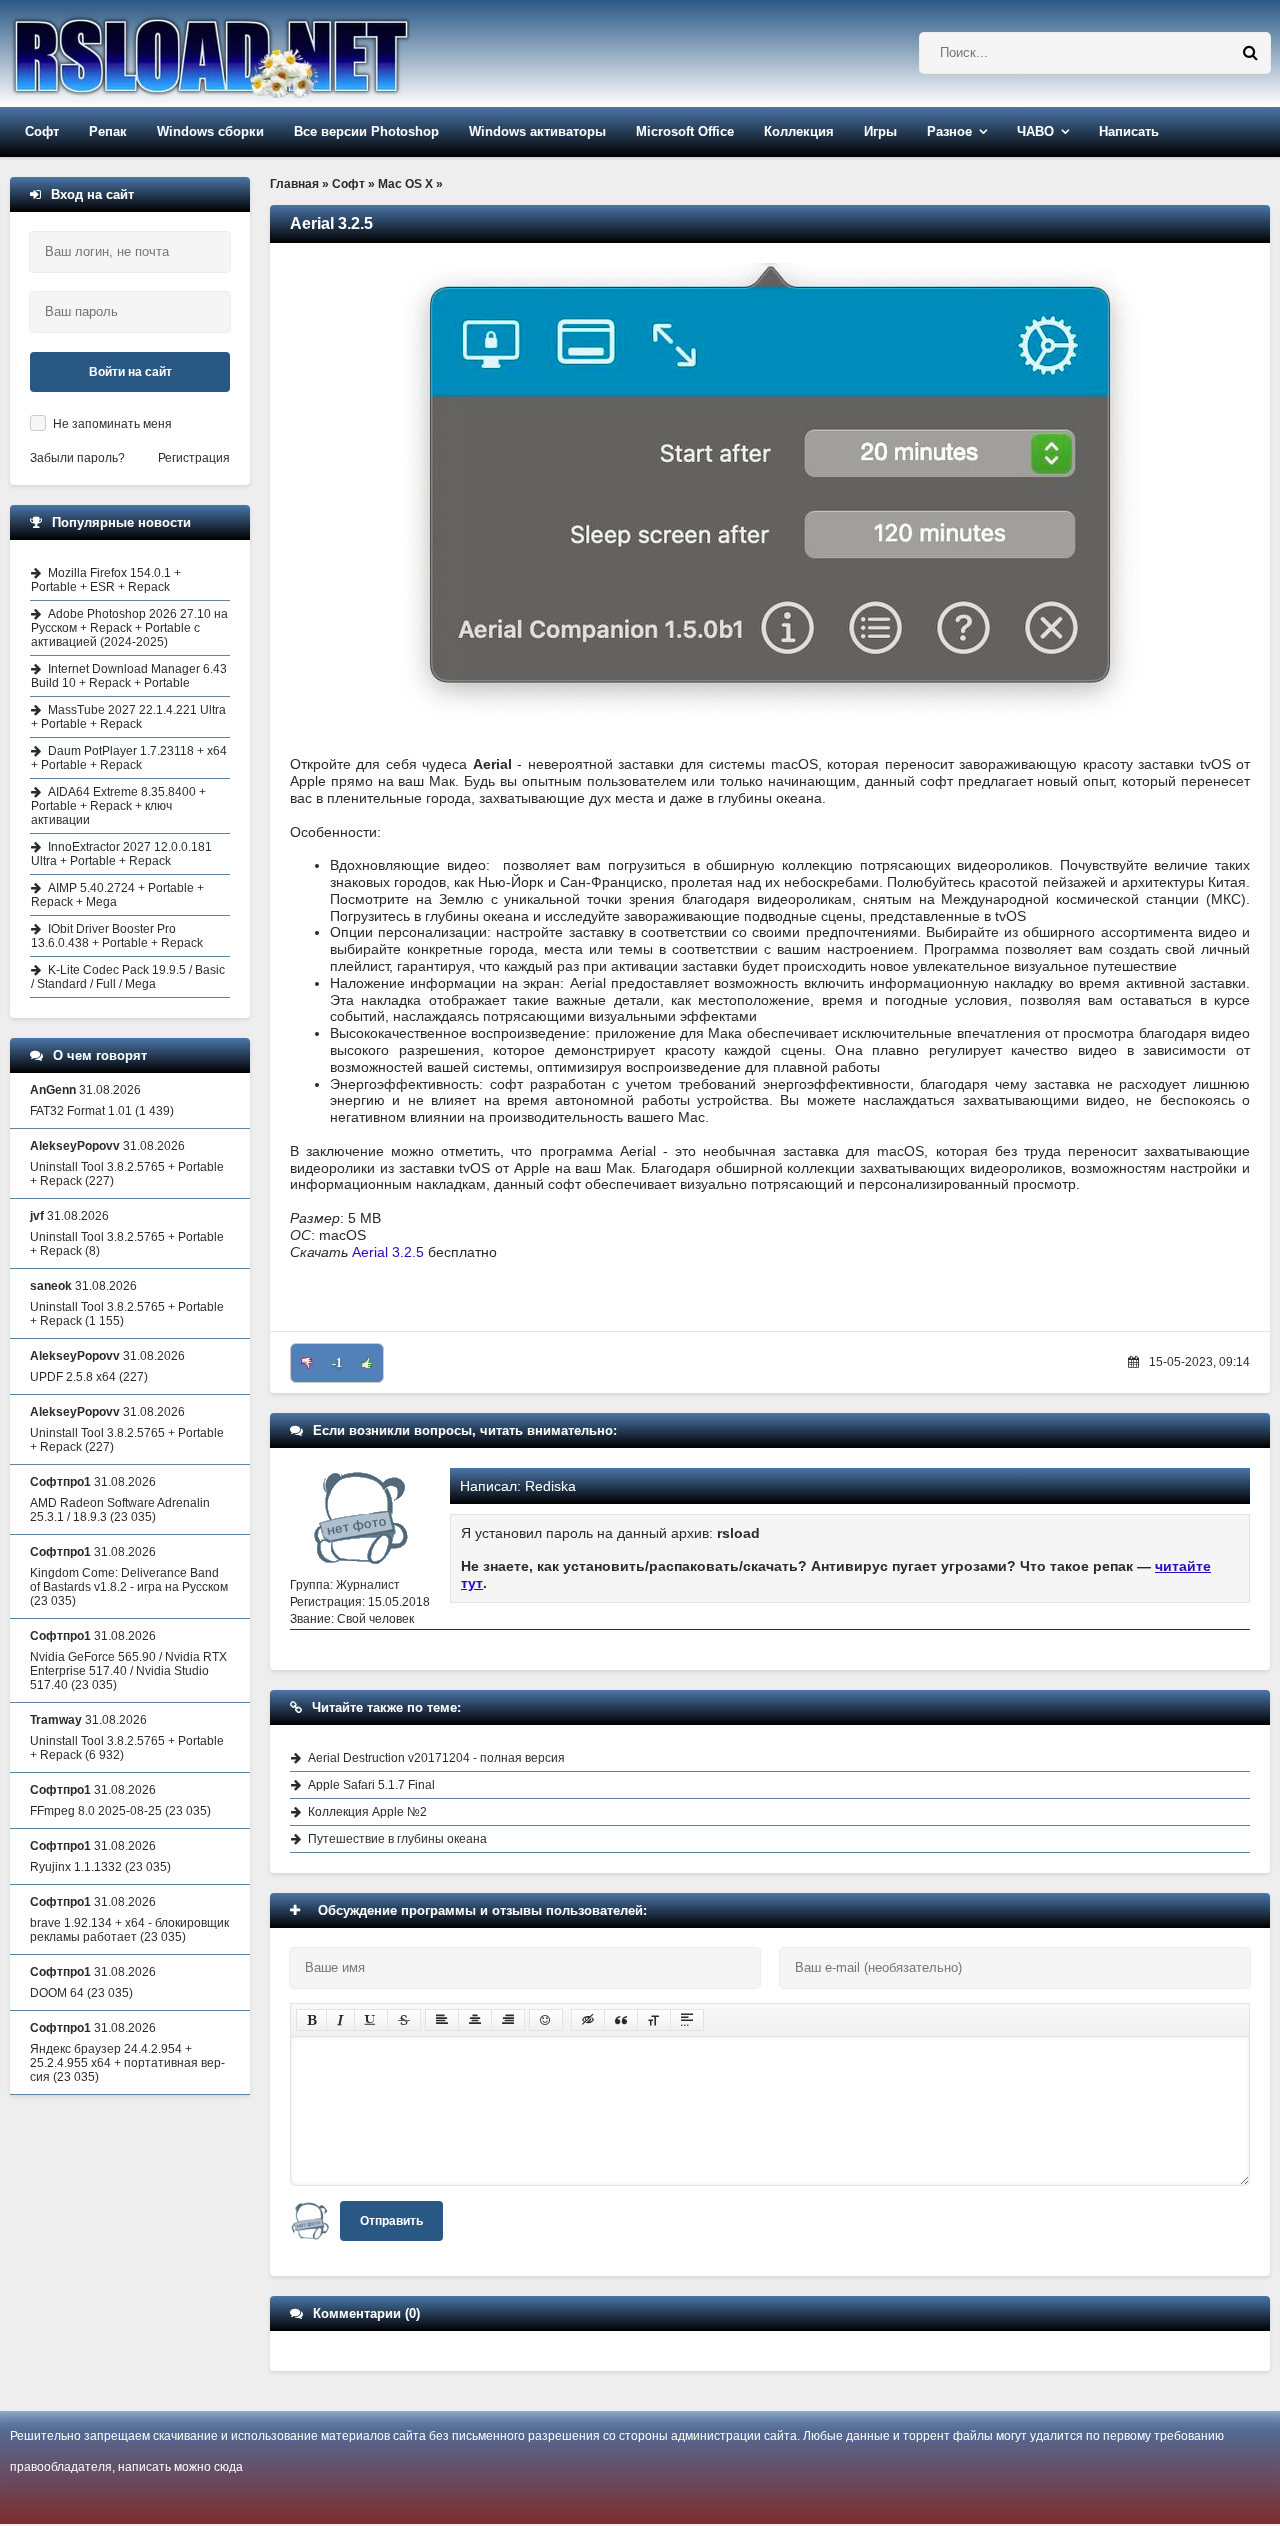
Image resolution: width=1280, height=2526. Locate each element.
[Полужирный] (311, 2020)
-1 (337, 1363)
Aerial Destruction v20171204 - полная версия (436, 1758)
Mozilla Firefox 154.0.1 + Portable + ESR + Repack (106, 580)
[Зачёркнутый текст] (404, 2020)
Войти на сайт (130, 372)
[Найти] (1250, 53)
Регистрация (194, 458)
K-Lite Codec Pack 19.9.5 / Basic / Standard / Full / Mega (128, 977)
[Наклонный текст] (340, 2020)
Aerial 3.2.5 (388, 1252)
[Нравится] (367, 1363)
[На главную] (262, 53)
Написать (1129, 131)
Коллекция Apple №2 (367, 1812)
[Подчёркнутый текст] (371, 2020)
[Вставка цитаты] (621, 2020)
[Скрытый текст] (588, 2020)
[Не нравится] (307, 1363)
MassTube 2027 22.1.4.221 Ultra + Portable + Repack (128, 717)
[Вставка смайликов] (546, 2020)
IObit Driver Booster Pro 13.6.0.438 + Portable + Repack (117, 936)
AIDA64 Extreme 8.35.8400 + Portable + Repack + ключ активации (118, 806)
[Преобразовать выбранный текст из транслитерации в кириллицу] (654, 2020)
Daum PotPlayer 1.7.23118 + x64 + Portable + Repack (129, 758)
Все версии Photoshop (366, 131)
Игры (880, 131)
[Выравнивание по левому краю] (442, 2020)
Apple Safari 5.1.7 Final (371, 1785)
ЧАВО (1035, 131)
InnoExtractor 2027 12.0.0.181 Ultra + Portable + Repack (121, 854)
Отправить (391, 2221)
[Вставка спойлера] (687, 2020)
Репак (108, 131)
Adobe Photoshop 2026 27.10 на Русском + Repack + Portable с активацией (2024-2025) (129, 628)
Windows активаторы (537, 131)
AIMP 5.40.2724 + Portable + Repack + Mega (117, 895)
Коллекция (799, 131)
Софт (42, 131)
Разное (949, 131)
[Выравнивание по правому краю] (508, 2020)
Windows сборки (210, 131)
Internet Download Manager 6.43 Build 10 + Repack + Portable (129, 676)
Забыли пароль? (77, 458)
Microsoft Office (685, 131)
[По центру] (475, 2020)
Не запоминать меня (112, 424)
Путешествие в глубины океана (397, 1839)
